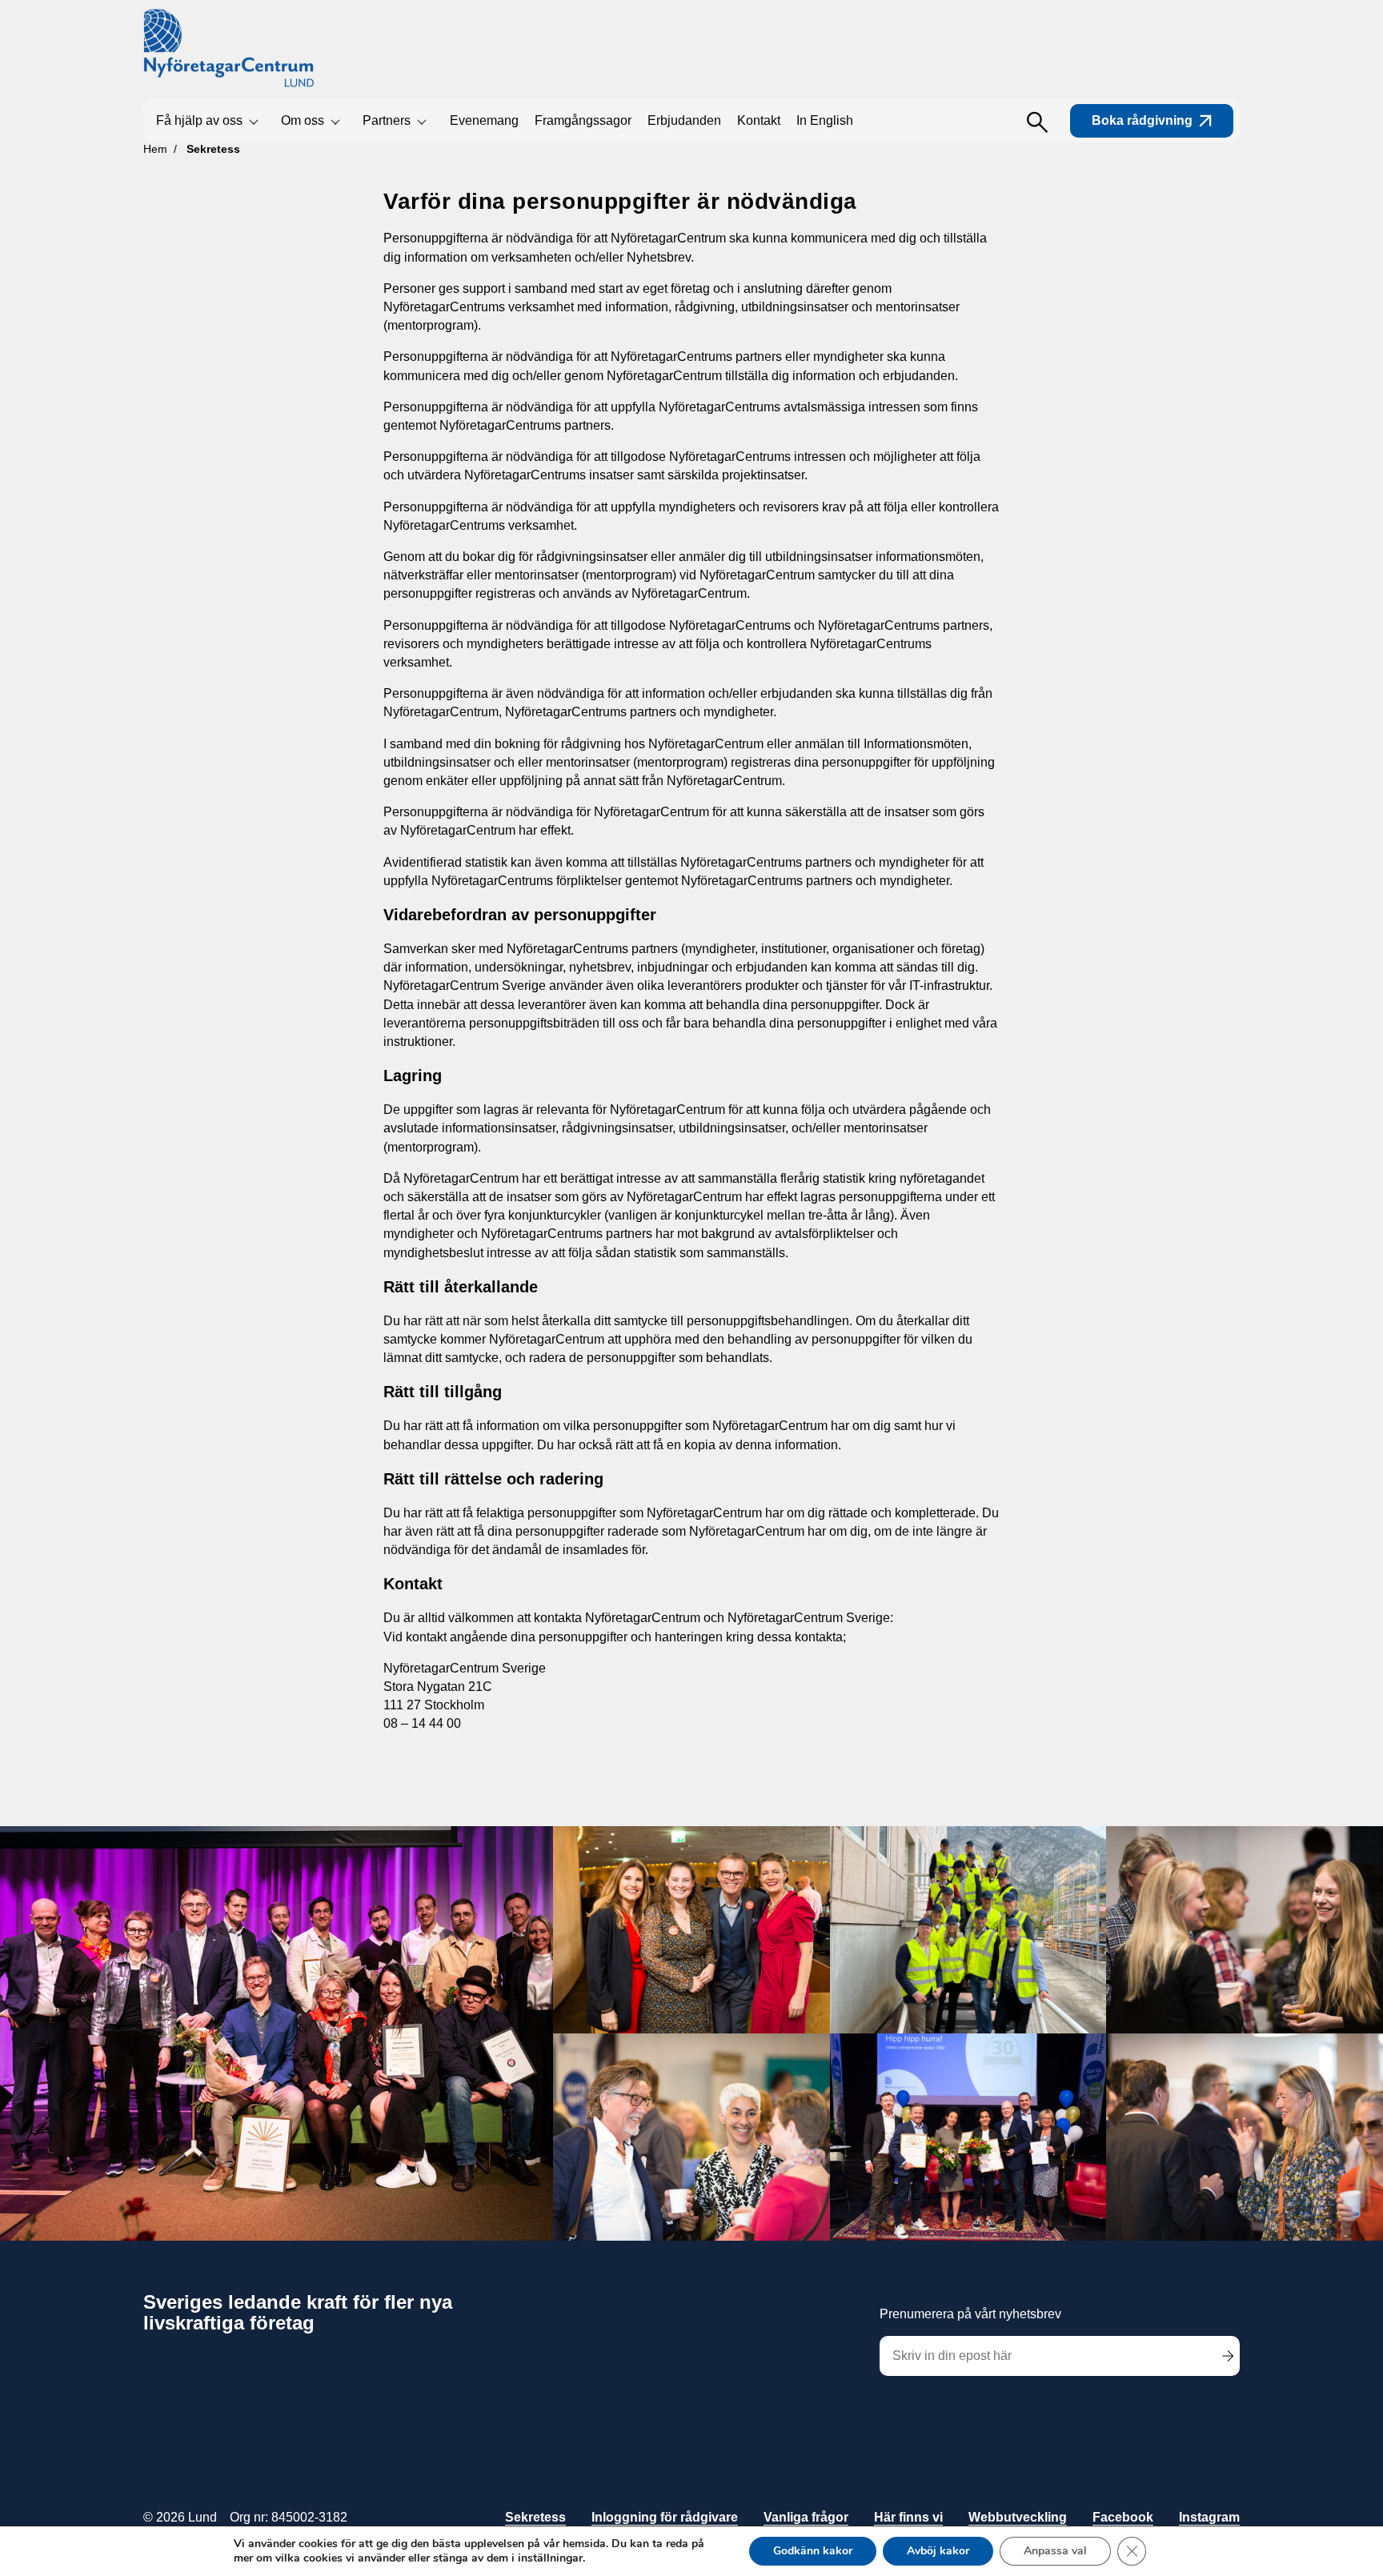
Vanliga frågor (806, 2517)
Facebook (1123, 2517)
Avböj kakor (938, 2551)
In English (825, 120)
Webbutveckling (1018, 2517)
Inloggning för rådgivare (665, 2517)
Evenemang (484, 120)
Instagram (1209, 2517)
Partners (387, 120)
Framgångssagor (583, 120)
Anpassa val (1055, 2551)
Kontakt (759, 120)
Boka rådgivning (1142, 120)
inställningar (550, 2558)
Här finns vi (908, 2517)
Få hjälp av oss (199, 120)
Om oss (303, 120)
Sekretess (535, 2517)
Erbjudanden (684, 120)
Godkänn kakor (813, 2551)
